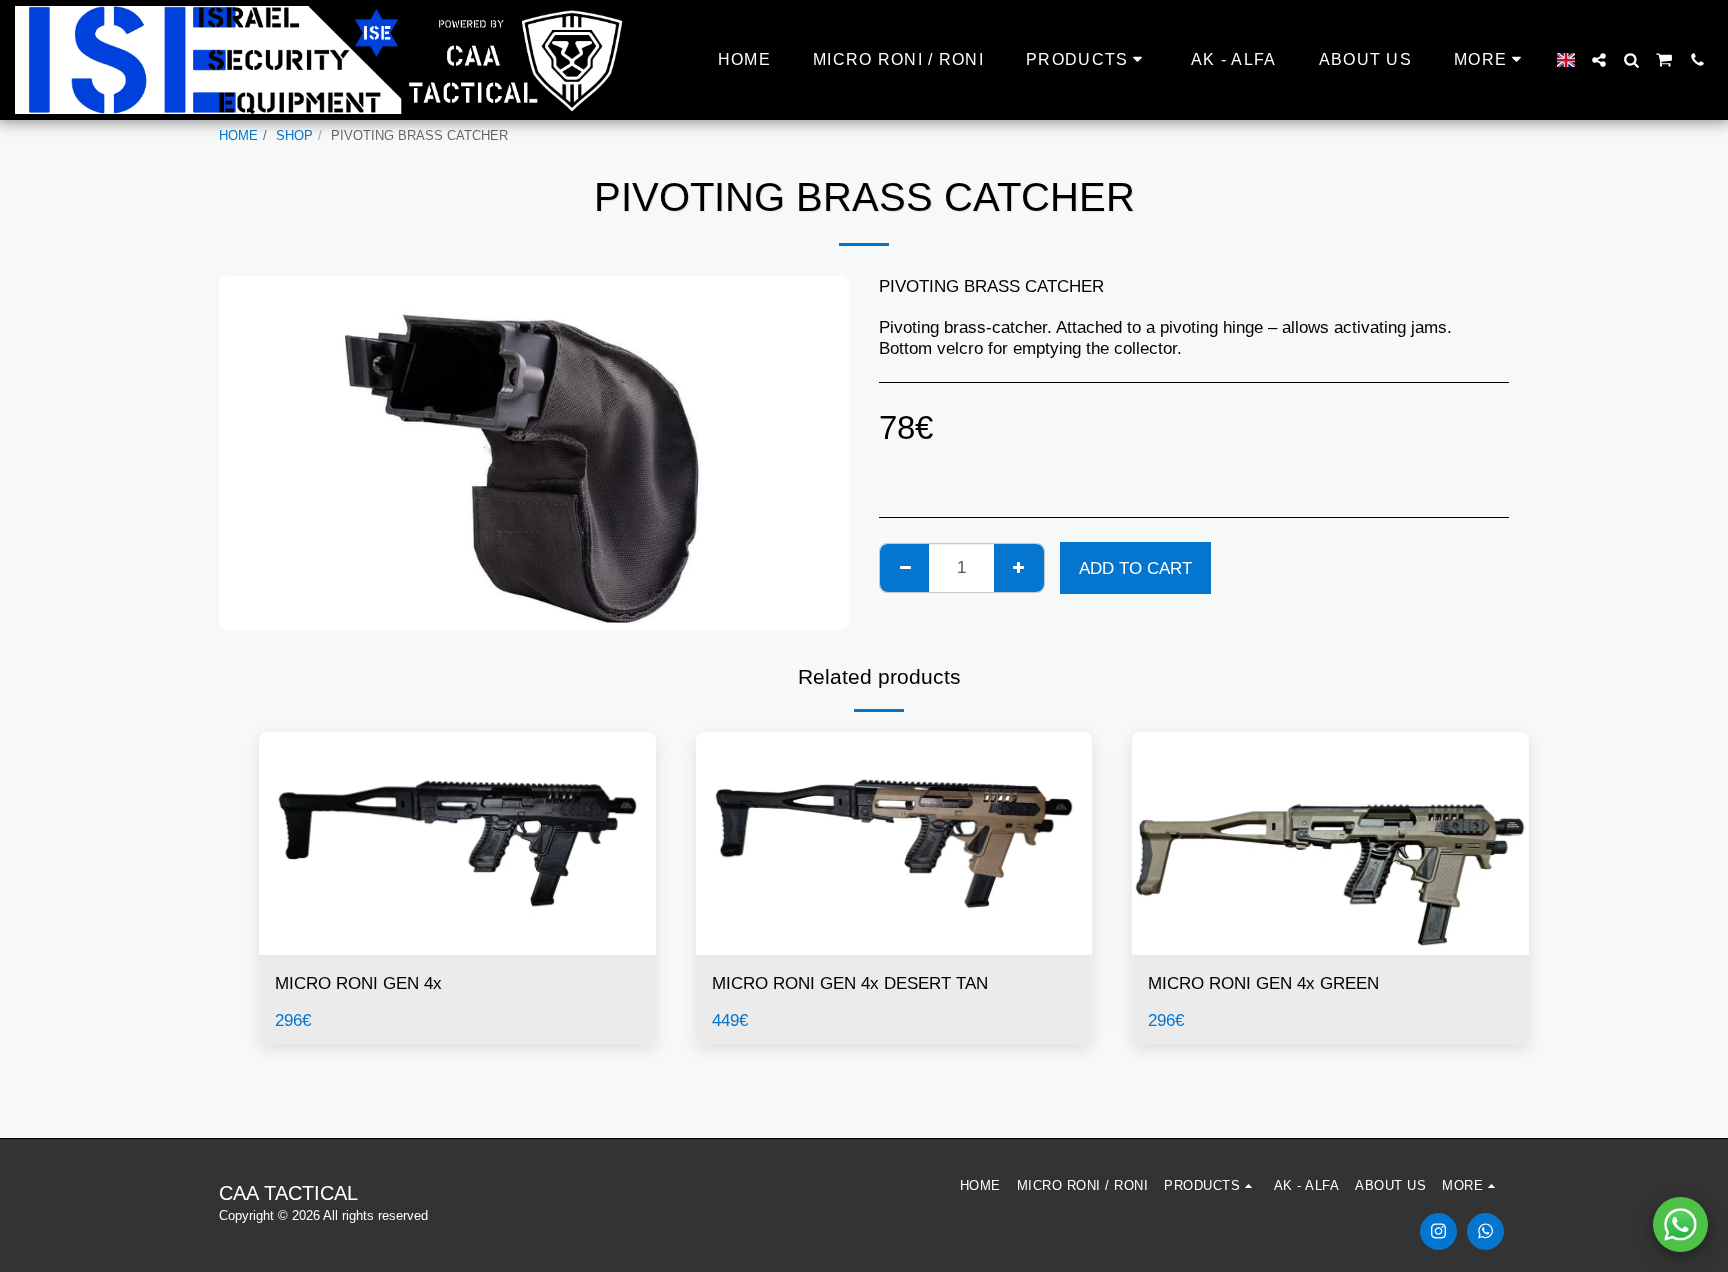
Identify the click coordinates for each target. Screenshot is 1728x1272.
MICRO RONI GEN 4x (358, 983)
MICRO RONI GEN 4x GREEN (1263, 983)
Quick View (457, 945)
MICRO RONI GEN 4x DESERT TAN (850, 983)
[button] (1599, 60)
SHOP (294, 135)
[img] (457, 843)
